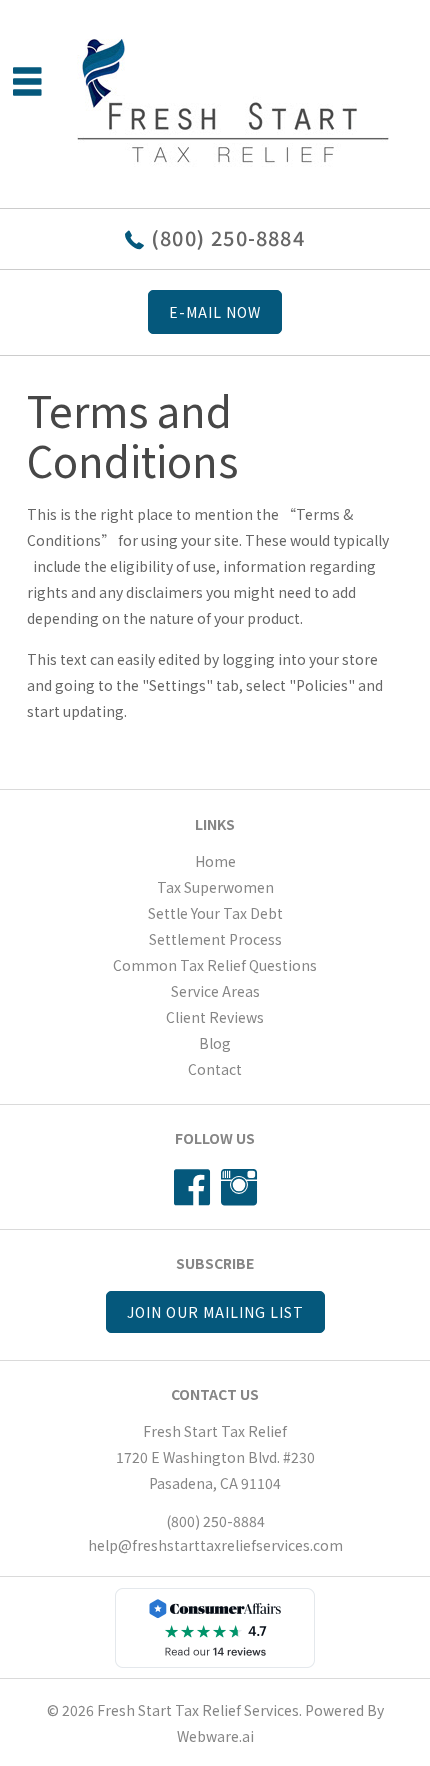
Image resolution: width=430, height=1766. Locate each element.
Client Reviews (215, 1017)
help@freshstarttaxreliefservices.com (215, 1545)
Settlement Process (215, 939)
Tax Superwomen (215, 887)
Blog (215, 1043)
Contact (215, 1069)
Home (215, 861)
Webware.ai (215, 1736)
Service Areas (215, 991)
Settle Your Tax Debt (215, 913)
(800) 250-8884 (228, 237)
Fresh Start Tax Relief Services (198, 1710)
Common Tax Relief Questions (215, 965)
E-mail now (215, 312)
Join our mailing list (215, 1312)
